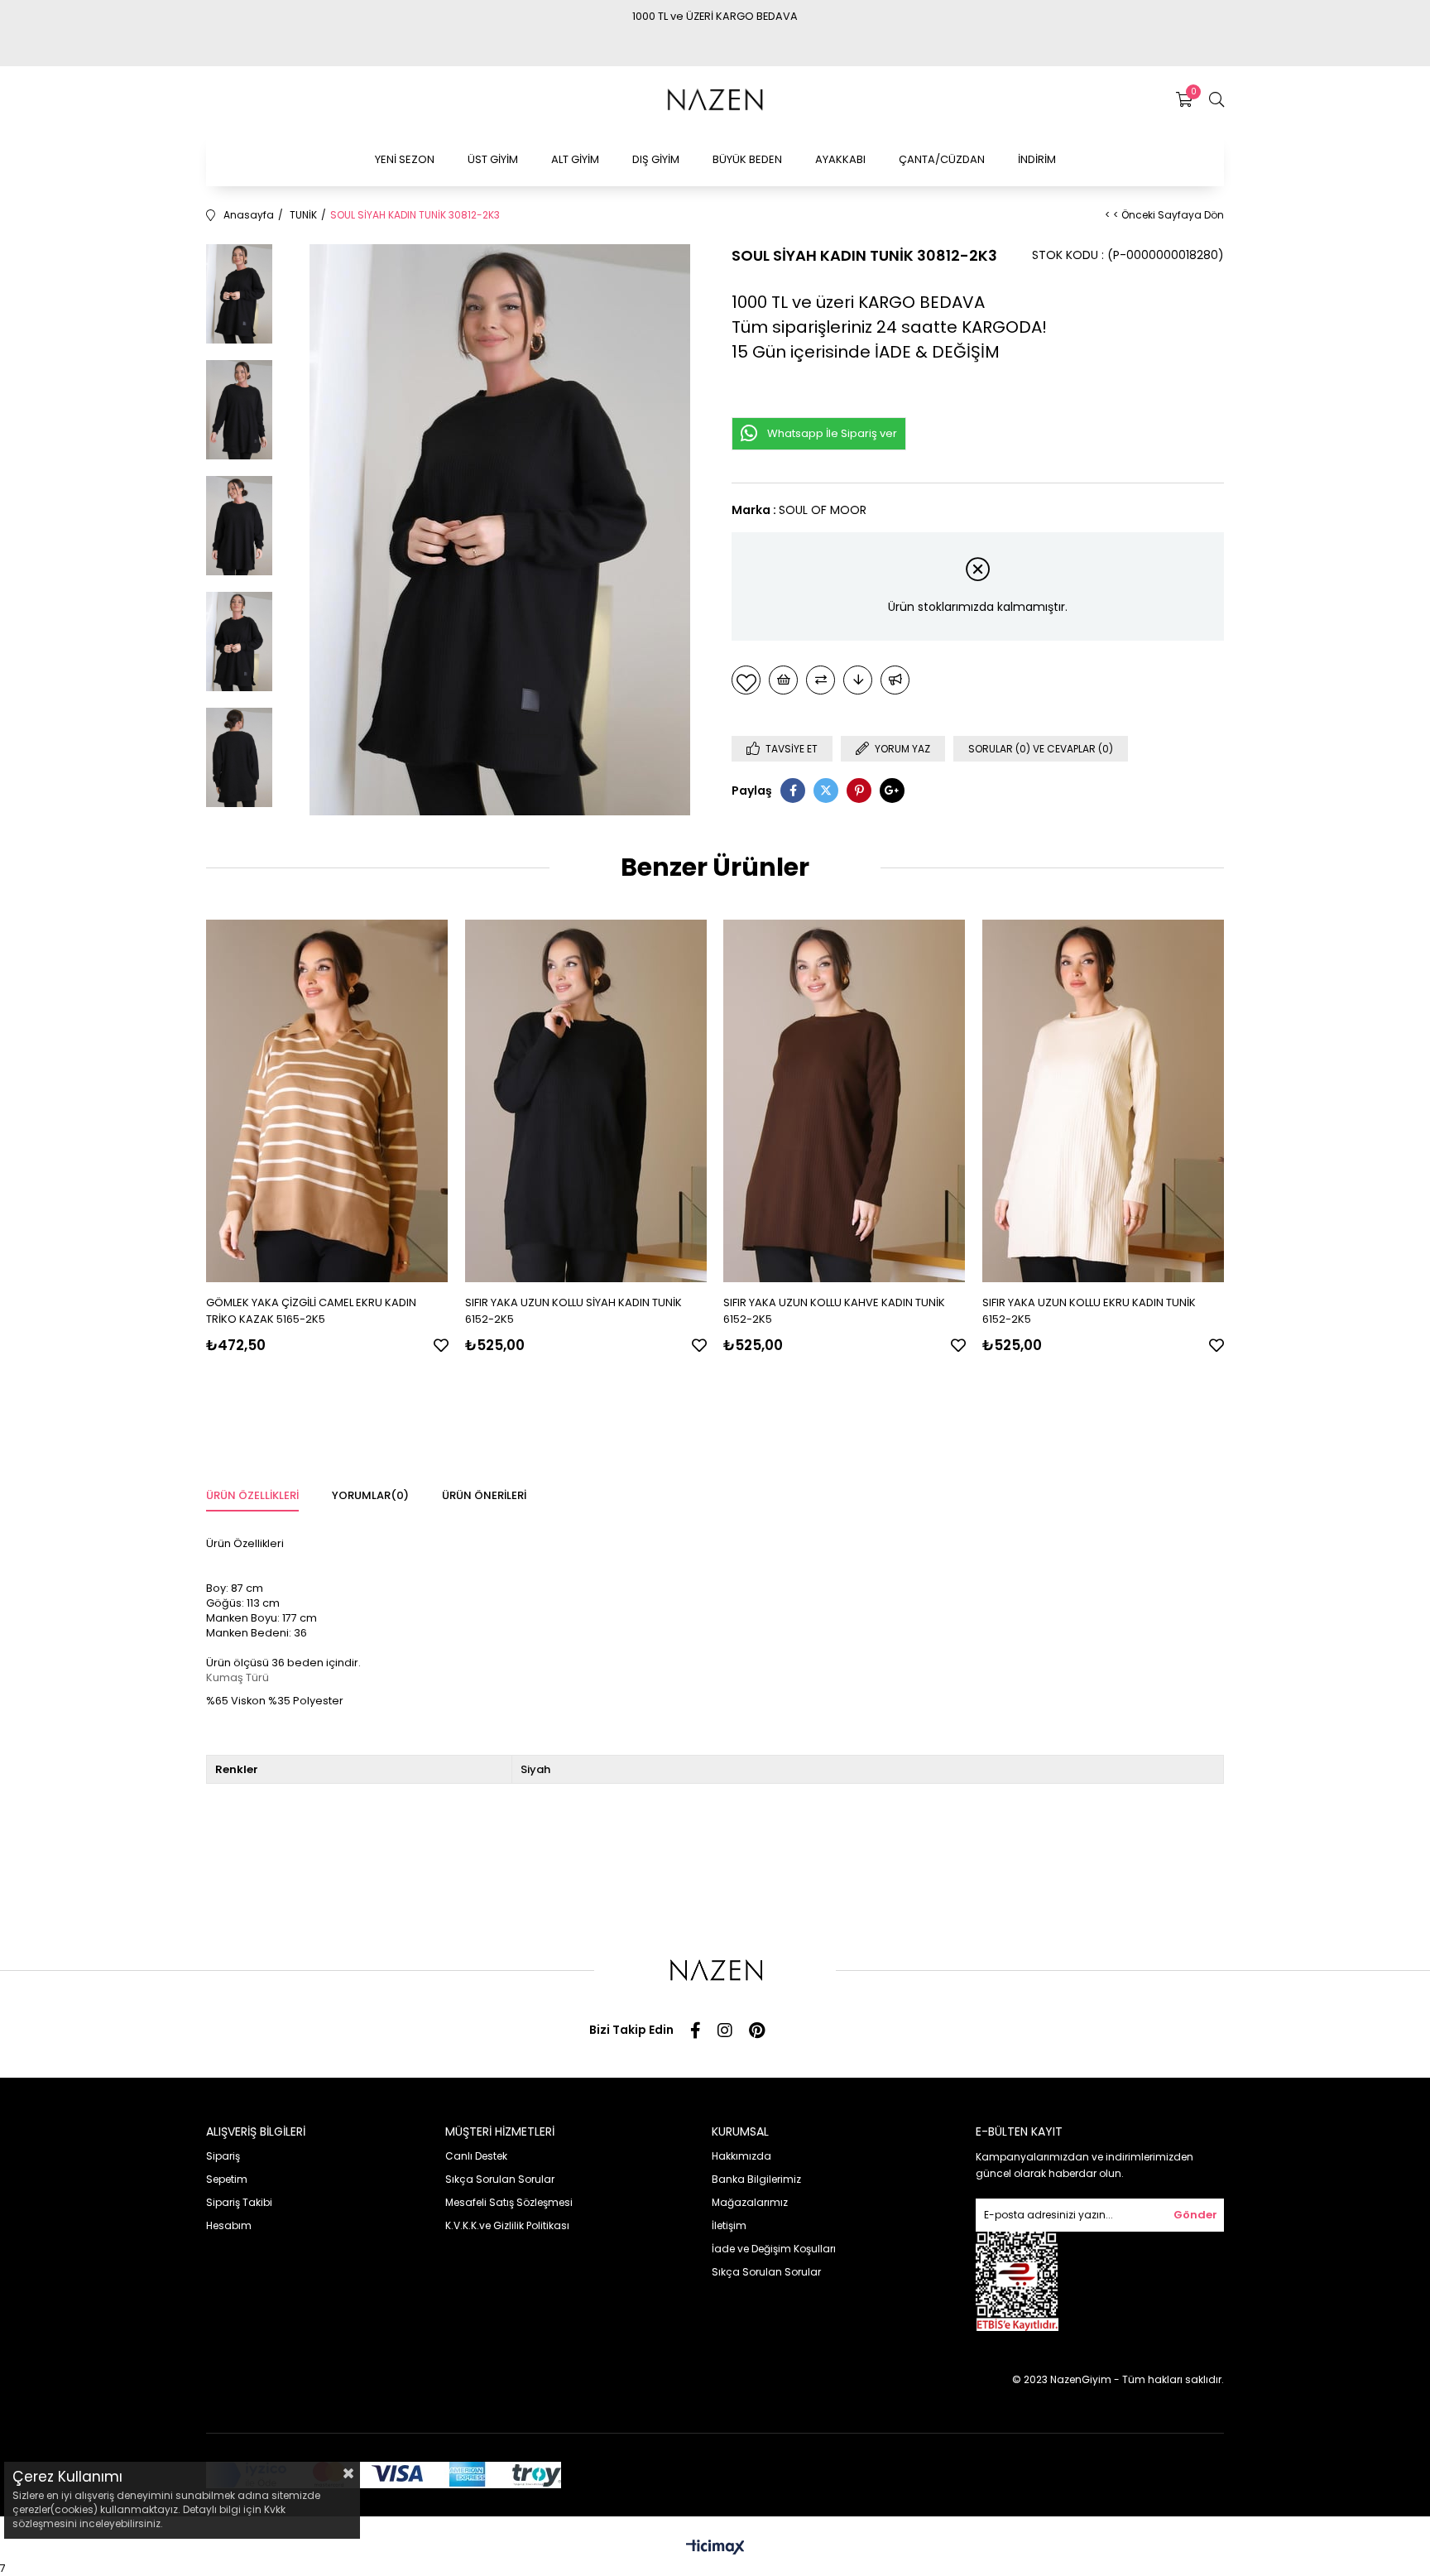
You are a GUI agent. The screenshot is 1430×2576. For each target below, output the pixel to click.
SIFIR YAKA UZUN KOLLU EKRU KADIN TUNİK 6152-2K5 (1089, 1311)
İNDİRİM (1037, 159)
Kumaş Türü (238, 1677)
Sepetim (227, 2179)
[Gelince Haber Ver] (895, 680)
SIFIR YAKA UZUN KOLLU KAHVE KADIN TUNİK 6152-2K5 (834, 1311)
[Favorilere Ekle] (746, 680)
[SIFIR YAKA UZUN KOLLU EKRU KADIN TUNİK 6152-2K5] (1104, 1101)
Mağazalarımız (750, 2202)
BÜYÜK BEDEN (747, 159)
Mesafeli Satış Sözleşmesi (509, 2202)
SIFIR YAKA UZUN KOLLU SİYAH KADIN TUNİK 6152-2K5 (573, 1311)
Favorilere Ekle (441, 1345)
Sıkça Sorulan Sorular (500, 2179)
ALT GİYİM (575, 159)
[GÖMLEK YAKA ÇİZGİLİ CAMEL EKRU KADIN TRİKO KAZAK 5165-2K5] (327, 1101)
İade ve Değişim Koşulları (774, 2249)
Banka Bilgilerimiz (756, 2179)
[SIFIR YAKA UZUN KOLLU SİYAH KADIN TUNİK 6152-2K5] (586, 1101)
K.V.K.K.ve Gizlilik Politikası (507, 2225)
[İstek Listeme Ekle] (783, 680)
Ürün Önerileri (484, 1495)
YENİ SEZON (405, 159)
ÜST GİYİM (493, 159)
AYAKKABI (840, 159)
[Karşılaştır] (821, 680)
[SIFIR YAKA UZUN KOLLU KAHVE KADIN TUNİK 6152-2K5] (845, 1101)
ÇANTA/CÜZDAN (942, 159)
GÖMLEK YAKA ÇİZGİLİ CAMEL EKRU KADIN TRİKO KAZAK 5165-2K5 (311, 1311)
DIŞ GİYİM (656, 159)
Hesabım (229, 2225)
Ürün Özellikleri (252, 1495)
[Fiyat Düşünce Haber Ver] (858, 680)
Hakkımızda (741, 2156)
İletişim (729, 2225)
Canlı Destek (476, 2156)
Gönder (1195, 2215)
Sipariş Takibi (239, 2202)
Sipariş (223, 2156)
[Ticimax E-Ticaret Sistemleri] (715, 2548)
